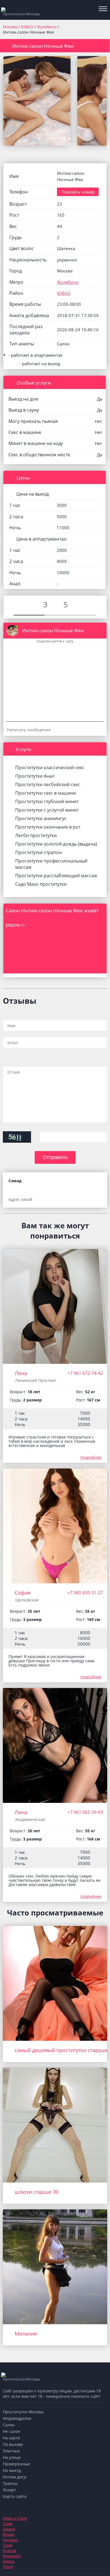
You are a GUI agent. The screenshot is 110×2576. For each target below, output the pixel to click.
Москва (10, 27)
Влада (9, 2534)
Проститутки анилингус (41, 818)
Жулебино (47, 27)
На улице (12, 2457)
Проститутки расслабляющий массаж (56, 876)
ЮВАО (28, 27)
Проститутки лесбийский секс (48, 784)
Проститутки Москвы (23, 2412)
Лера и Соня (15, 2518)
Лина (21, 1812)
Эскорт (9, 2490)
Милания (26, 2334)
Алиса (9, 2561)
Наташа (10, 2540)
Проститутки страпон (38, 852)
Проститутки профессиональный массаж (51, 864)
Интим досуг (15, 2477)
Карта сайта (15, 2496)
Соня (8, 2524)
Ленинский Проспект (36, 1380)
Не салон (12, 2431)
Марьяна (12, 2556)
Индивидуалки (17, 2418)
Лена (21, 1373)
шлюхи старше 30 (37, 2192)
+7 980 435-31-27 (85, 1593)
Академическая (30, 1819)
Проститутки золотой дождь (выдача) (56, 844)
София (23, 1593)
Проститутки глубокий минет (47, 801)
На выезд (12, 2470)
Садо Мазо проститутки (41, 884)
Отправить (55, 1157)
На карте (11, 2438)
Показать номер (78, 192)
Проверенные (16, 2464)
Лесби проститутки (36, 835)
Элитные (11, 2451)
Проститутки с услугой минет (47, 810)
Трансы (10, 2483)
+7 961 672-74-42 (85, 1373)
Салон (9, 2425)
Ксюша (10, 2550)
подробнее (91, 1457)
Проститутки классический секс (50, 767)
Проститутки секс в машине (46, 793)
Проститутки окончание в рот (48, 827)
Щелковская (27, 1600)
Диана (9, 2529)
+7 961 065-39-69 (85, 1812)
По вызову (13, 2444)
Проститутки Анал (35, 776)
